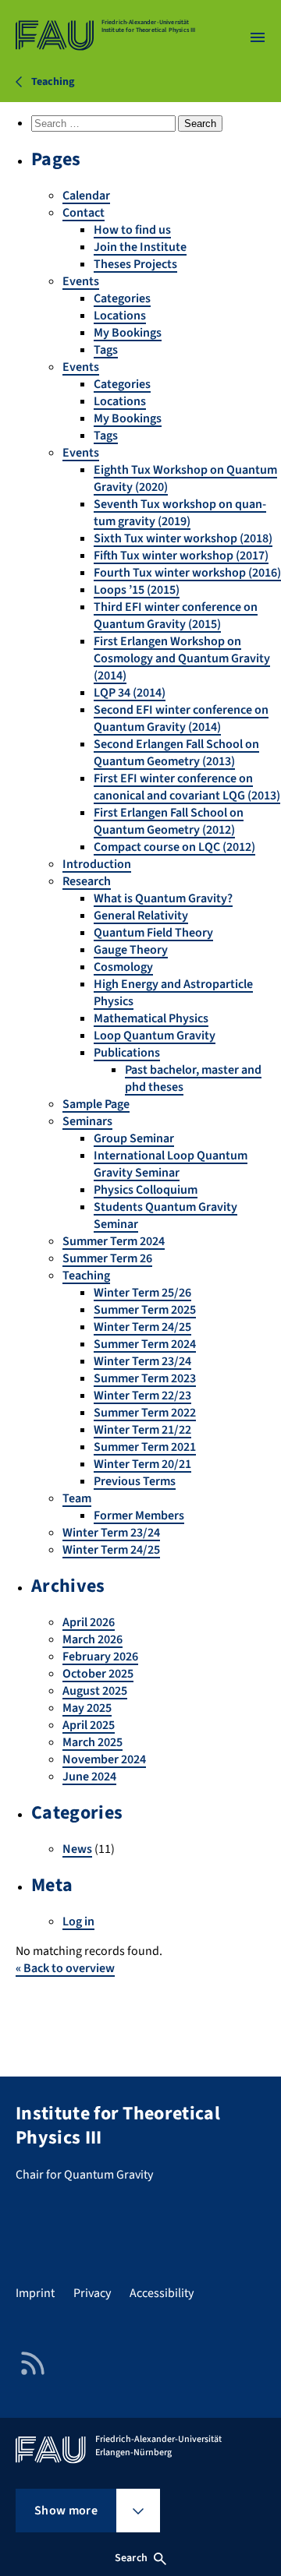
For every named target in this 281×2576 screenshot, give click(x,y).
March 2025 (92, 1742)
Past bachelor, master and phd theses (193, 1078)
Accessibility (162, 2293)
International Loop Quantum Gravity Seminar (171, 1164)
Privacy (92, 2293)
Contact (84, 213)
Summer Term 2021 (145, 1447)
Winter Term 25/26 (142, 1293)
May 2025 (87, 1708)
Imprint (35, 2293)
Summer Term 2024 (114, 1241)
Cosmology (123, 967)
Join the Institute (140, 247)
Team (77, 1498)
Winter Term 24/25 (142, 1327)
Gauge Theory (131, 950)
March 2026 (92, 1639)
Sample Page (96, 1104)
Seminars (87, 1121)
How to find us (132, 230)
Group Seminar (134, 1138)
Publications (127, 1053)
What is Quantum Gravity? (163, 898)
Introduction (97, 864)
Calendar (86, 196)
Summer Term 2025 (145, 1310)
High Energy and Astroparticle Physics (173, 993)
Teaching (86, 1276)
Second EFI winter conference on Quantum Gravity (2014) (181, 718)
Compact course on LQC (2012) (174, 847)
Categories (122, 298)
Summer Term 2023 (145, 1378)
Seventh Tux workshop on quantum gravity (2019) (180, 513)
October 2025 (98, 1674)
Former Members (139, 1516)
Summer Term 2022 (145, 1413)
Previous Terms (135, 1481)
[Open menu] (258, 37)
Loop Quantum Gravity (155, 1036)
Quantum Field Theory (153, 933)
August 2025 (95, 1691)
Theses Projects (135, 264)
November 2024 (104, 1759)
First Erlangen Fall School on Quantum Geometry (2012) (169, 821)
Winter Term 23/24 (142, 1361)
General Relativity (141, 916)
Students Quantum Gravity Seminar (165, 1216)
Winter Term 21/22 (142, 1430)
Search (131, 2558)
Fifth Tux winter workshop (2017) (181, 556)
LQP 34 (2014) (130, 693)
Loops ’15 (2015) (137, 590)
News (77, 1849)
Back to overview (65, 1968)
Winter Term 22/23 (142, 1396)
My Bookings (128, 333)
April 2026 (89, 1622)
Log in (78, 1921)
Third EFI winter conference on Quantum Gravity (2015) (176, 616)
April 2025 (89, 1725)
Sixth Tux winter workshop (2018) (183, 538)
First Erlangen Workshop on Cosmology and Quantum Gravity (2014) (182, 658)
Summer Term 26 (107, 1258)
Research (87, 881)
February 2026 (100, 1657)
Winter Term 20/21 (142, 1464)
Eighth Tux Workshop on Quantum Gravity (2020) (185, 478)
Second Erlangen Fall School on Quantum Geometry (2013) (176, 753)
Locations (120, 316)
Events (81, 281)
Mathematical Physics (151, 1018)
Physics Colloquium (146, 1190)
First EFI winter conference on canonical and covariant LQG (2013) (187, 787)
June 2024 (89, 1777)
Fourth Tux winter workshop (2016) (187, 573)
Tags (106, 350)
